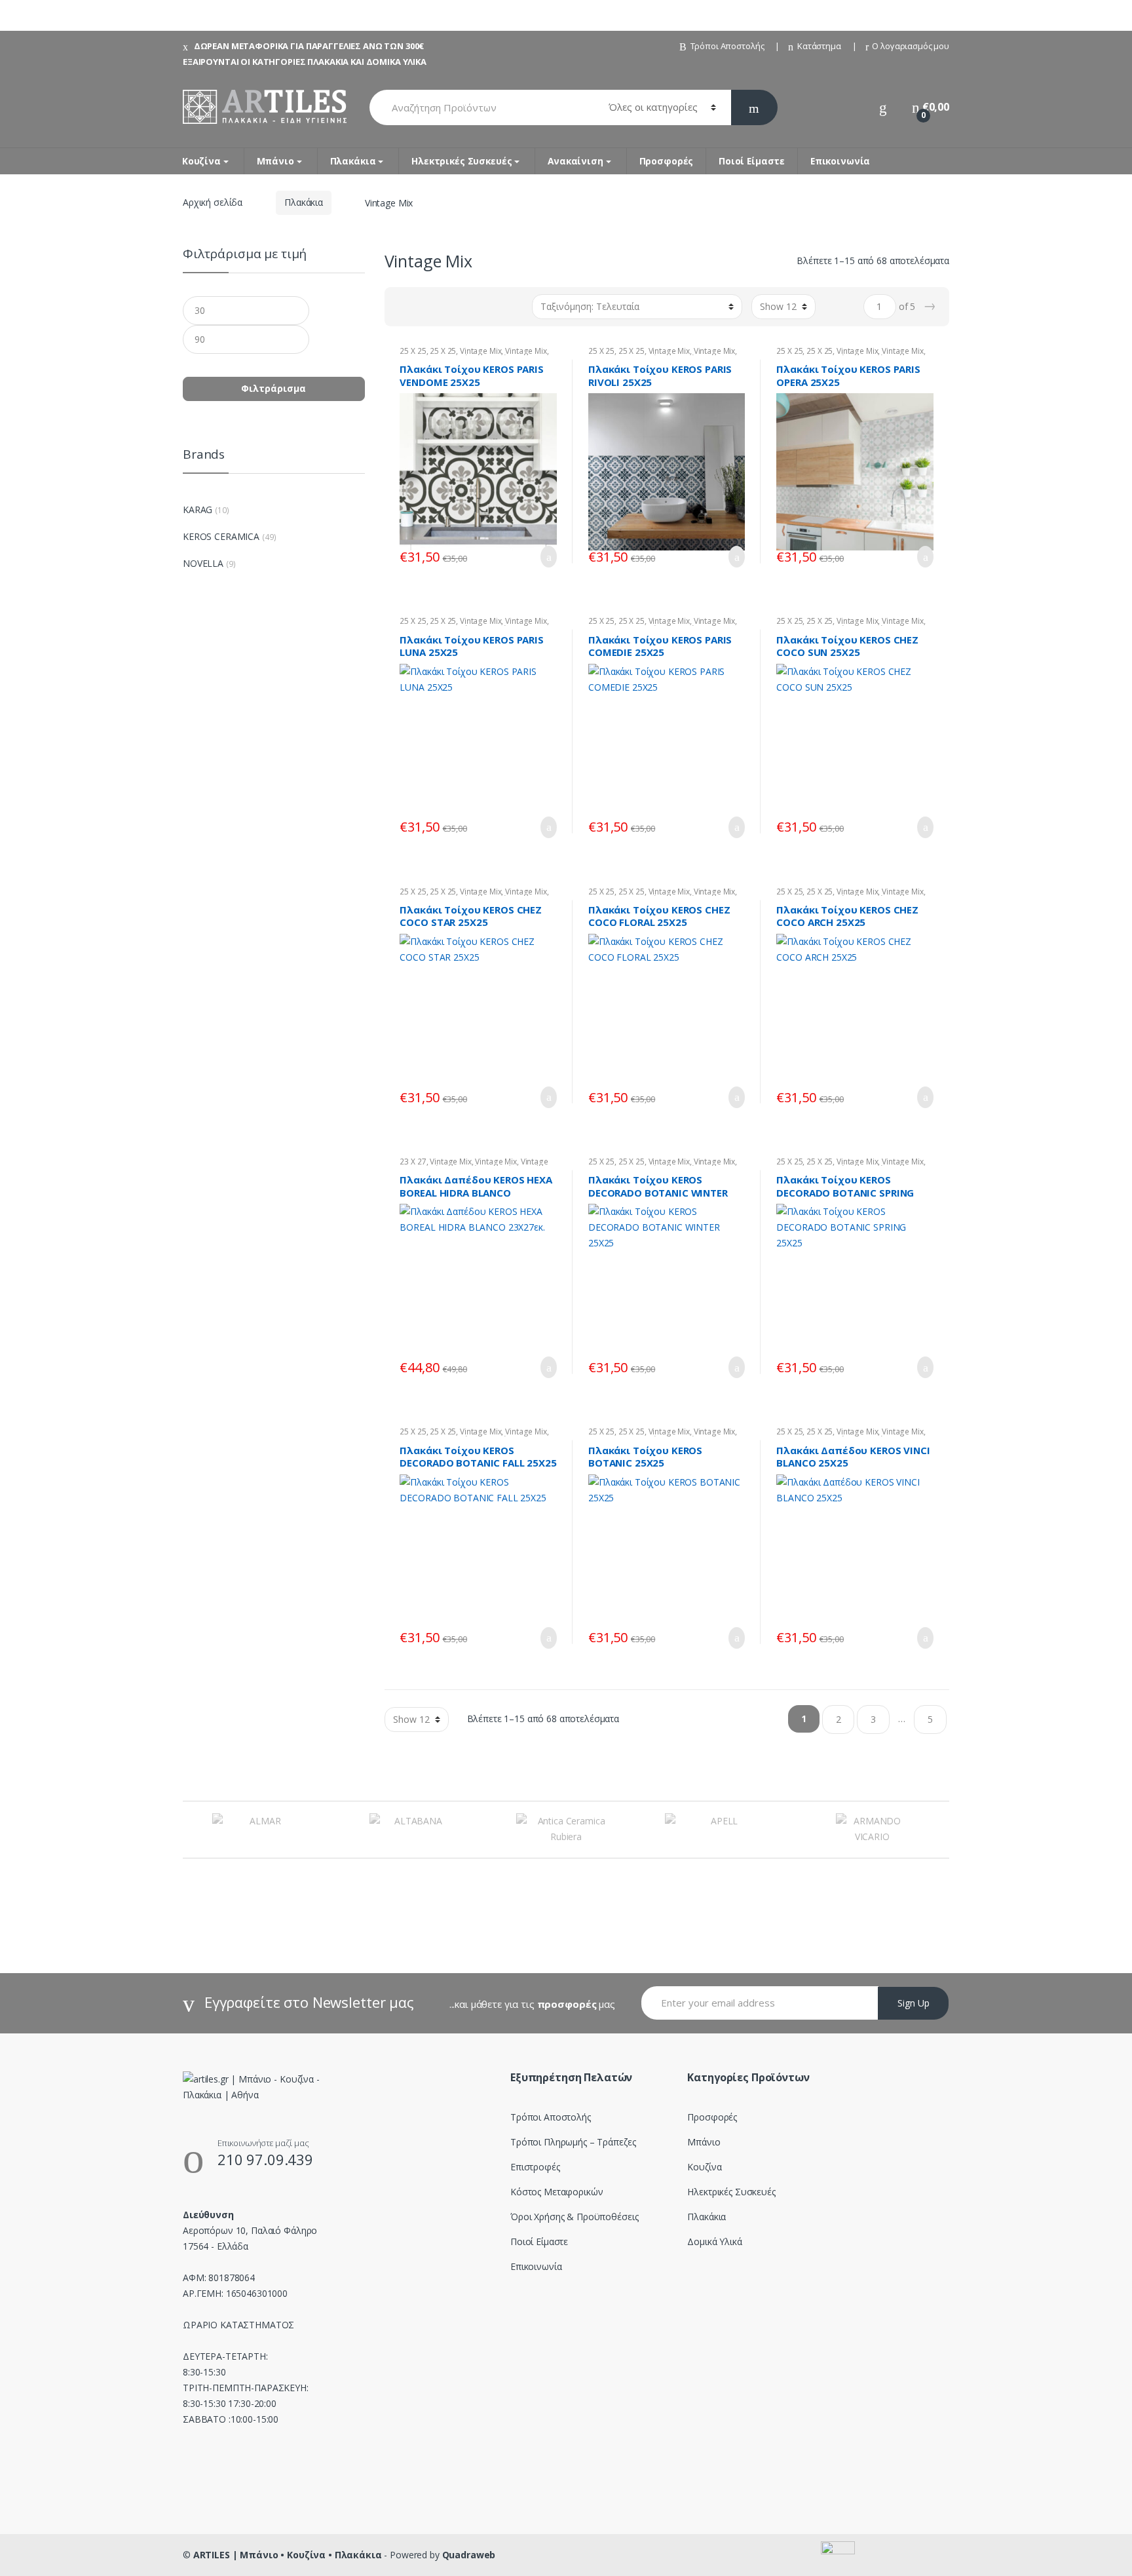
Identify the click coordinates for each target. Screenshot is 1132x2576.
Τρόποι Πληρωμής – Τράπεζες (573, 2142)
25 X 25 (413, 351)
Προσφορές (667, 161)
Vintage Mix (481, 351)
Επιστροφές (535, 2167)
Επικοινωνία (840, 161)
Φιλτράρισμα (274, 388)
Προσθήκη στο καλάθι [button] (545, 557)
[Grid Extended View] (421, 307)
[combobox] (481, 107)
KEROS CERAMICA (221, 536)
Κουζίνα (201, 161)
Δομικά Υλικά (714, 2241)
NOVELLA (203, 563)
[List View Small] (459, 307)
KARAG (198, 509)
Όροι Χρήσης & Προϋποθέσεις (574, 2217)
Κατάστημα (819, 46)
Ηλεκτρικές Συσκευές (462, 161)
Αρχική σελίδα (213, 202)
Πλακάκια (353, 161)
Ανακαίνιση (575, 161)
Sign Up (914, 2003)
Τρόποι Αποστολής (727, 46)
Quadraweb (469, 2555)
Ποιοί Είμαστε (752, 161)
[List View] (440, 307)
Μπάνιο (275, 161)
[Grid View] (402, 307)
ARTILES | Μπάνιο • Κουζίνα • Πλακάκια (288, 2555)
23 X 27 (413, 1162)
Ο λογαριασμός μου (911, 46)
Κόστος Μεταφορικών (557, 2192)
